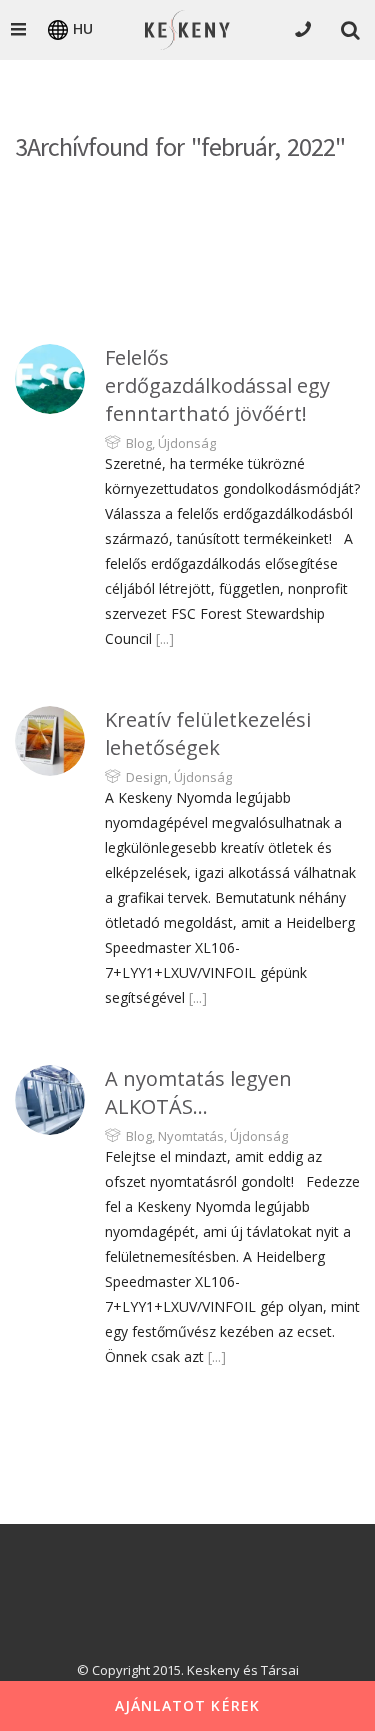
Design (147, 777)
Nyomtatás (191, 1136)
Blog (139, 443)
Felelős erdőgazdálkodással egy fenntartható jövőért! (217, 385)
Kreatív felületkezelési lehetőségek (208, 733)
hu (83, 28)
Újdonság (187, 443)
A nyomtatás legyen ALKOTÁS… (198, 1092)
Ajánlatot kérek (188, 1705)
